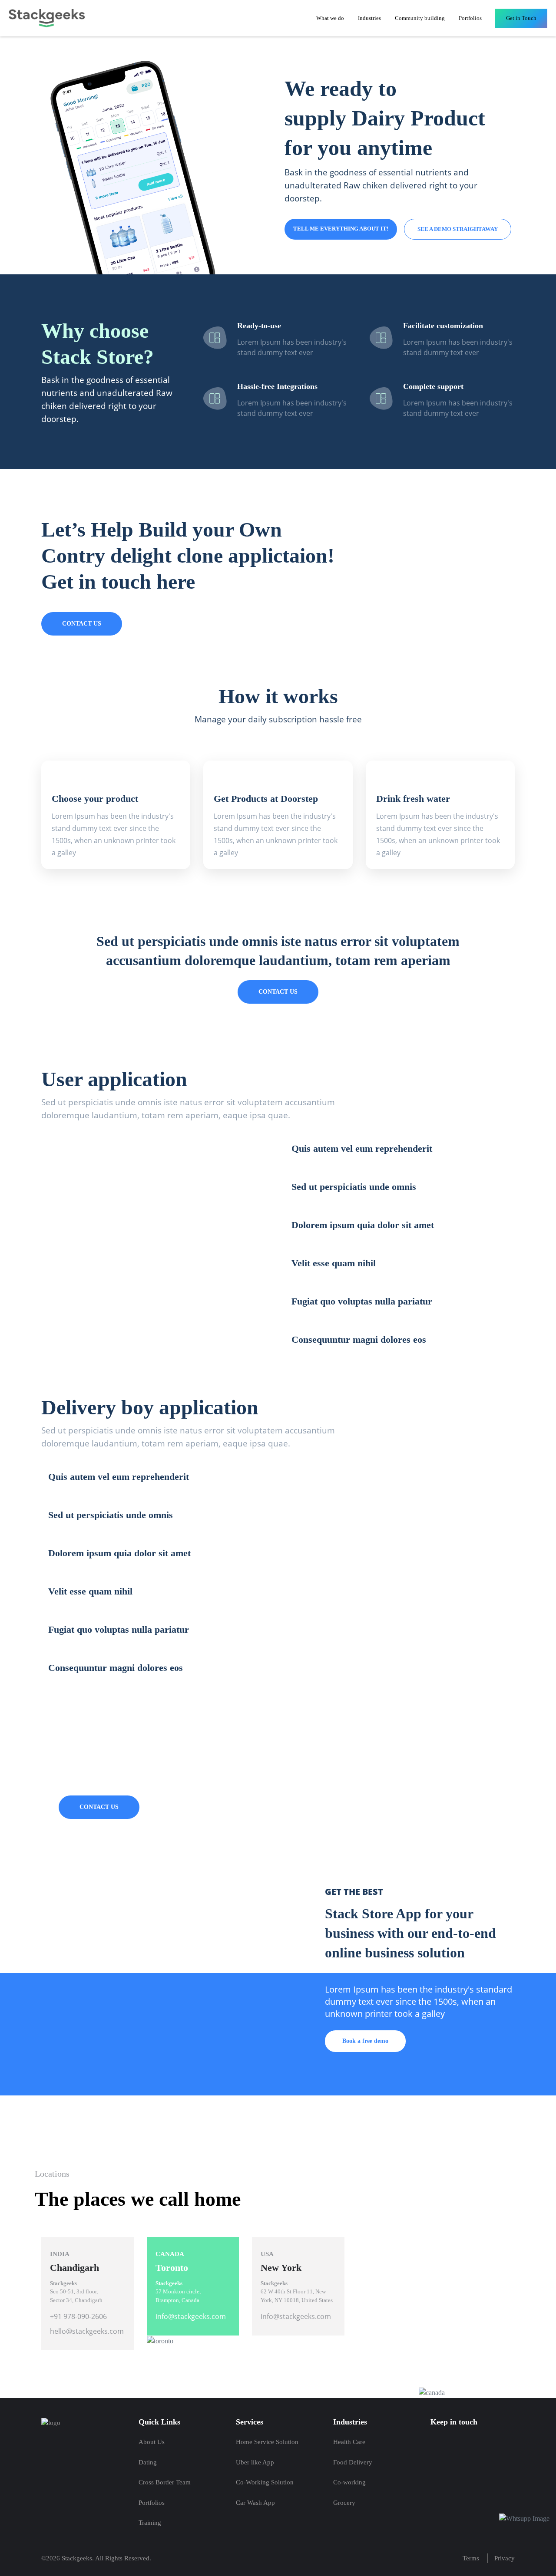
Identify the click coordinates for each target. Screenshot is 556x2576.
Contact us (82, 624)
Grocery (344, 2503)
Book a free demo (365, 2041)
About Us (152, 2442)
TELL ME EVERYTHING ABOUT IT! (341, 229)
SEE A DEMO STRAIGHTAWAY (458, 229)
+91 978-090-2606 (78, 2316)
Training (150, 2523)
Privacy (505, 2558)
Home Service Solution (267, 2442)
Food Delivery (353, 2462)
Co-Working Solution (265, 2482)
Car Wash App (255, 2503)
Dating (148, 2462)
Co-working (349, 2482)
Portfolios (470, 18)
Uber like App (255, 2462)
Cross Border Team (165, 2482)
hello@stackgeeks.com (87, 2331)
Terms (471, 2558)
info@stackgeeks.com (191, 2316)
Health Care (349, 2442)
